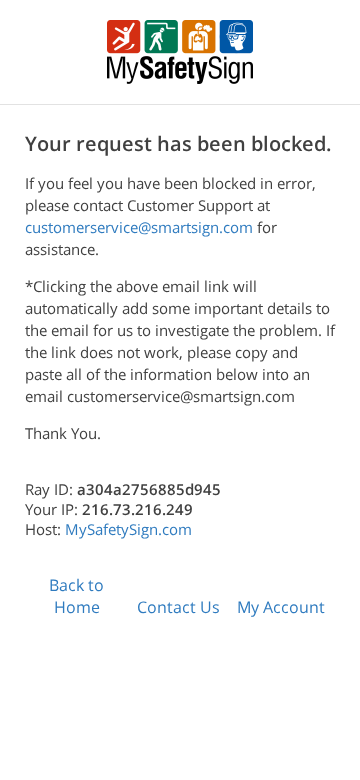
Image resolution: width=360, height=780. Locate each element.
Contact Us (178, 607)
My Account (281, 607)
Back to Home (76, 596)
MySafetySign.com (128, 529)
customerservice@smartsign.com (139, 227)
